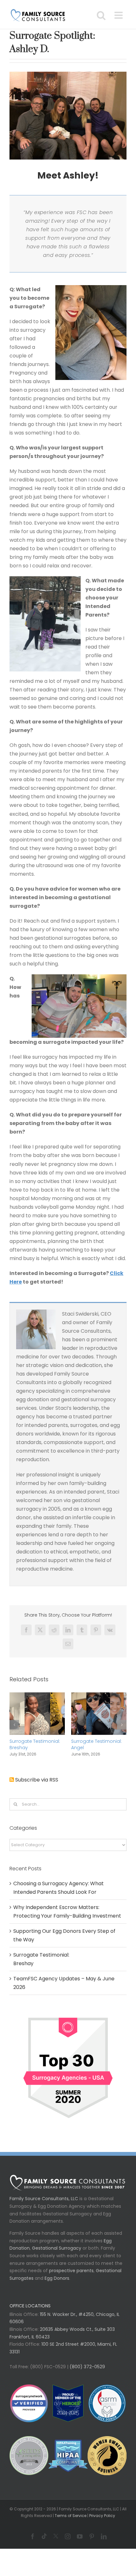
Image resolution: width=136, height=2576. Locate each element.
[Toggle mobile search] (101, 15)
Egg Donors (57, 2278)
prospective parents (71, 2271)
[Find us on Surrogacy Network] (68, 2014)
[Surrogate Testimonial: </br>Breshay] (37, 1696)
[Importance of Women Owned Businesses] (68, 2456)
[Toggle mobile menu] (119, 15)
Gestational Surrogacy (57, 2248)
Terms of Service (71, 2516)
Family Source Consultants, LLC (44, 2199)
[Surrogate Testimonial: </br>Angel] (99, 1696)
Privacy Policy (102, 2516)
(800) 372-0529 (87, 2367)
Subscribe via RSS (37, 1780)
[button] (14, 1725)
